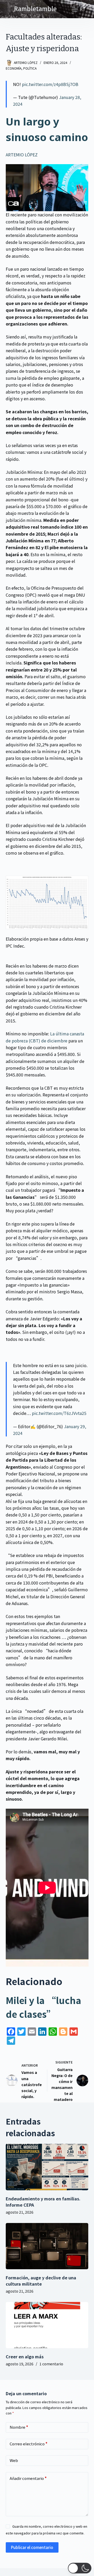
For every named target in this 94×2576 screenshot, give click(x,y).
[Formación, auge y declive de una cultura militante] (47, 2246)
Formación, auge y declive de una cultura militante (41, 2281)
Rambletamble (35, 9)
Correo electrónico (29, 2444)
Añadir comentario (28, 2478)
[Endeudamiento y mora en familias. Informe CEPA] (47, 2167)
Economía (14, 68)
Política (30, 68)
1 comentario (51, 2364)
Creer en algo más (25, 2357)
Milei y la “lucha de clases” (43, 2007)
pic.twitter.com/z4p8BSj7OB (50, 84)
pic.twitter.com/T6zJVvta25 (59, 1413)
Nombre (19, 2427)
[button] (80, 2568)
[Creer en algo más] (47, 2325)
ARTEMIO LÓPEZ (22, 155)
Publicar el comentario (32, 2547)
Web (14, 2460)
